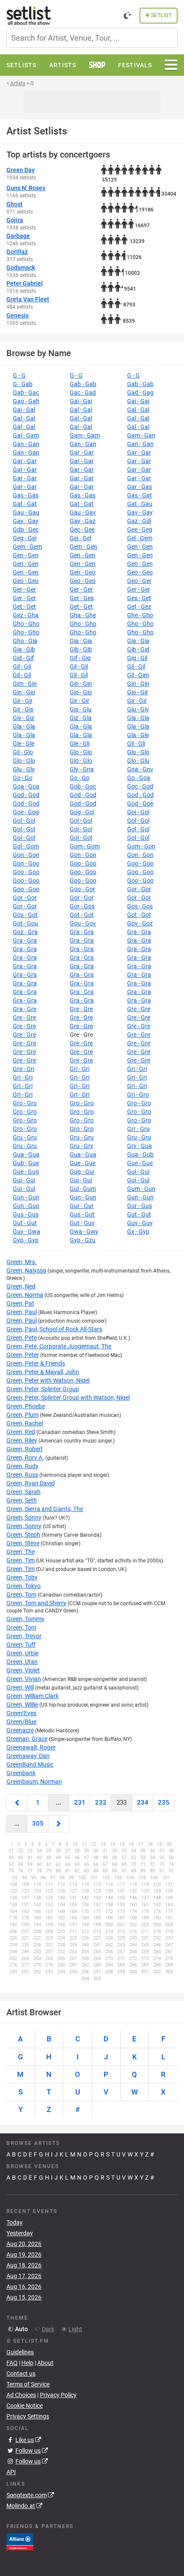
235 (164, 1803)
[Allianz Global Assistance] (20, 2541)
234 (143, 1803)
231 (80, 1803)
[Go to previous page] (17, 1803)
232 (101, 1803)
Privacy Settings (28, 2416)
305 (38, 1823)
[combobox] (92, 38)
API (11, 2472)
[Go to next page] (59, 1824)
